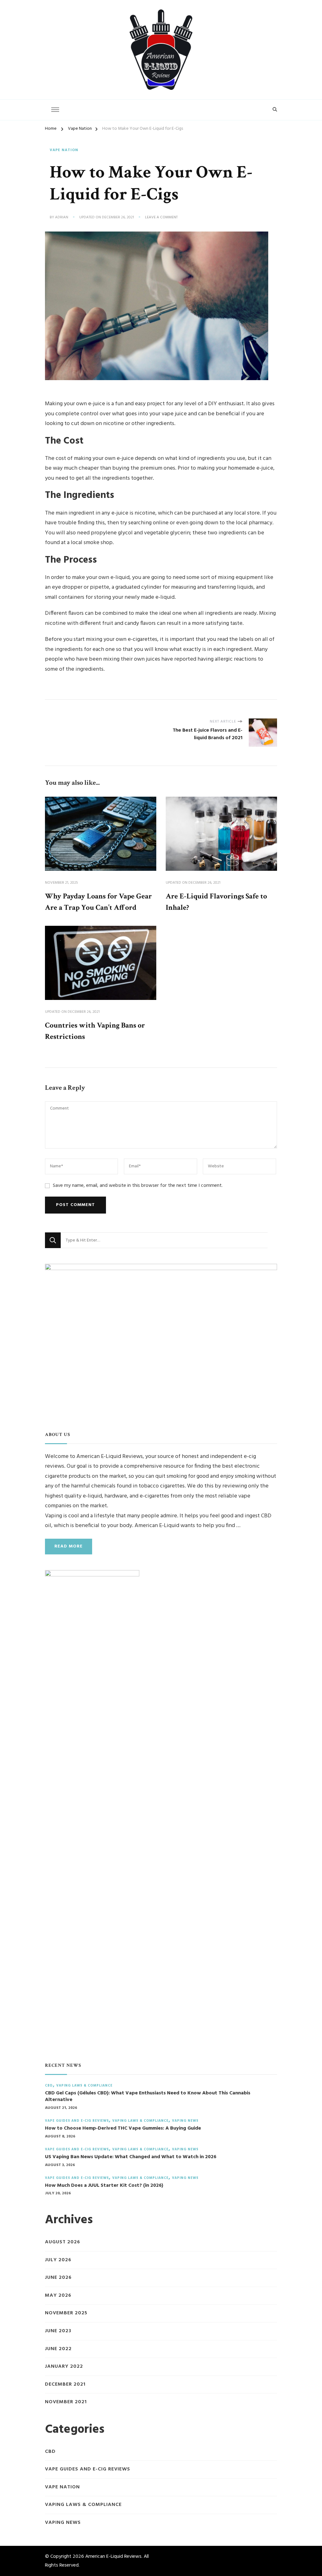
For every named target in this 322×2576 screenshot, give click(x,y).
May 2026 (58, 2296)
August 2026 (63, 2242)
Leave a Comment (161, 218)
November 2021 (66, 2402)
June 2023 (58, 2331)
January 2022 (64, 2367)
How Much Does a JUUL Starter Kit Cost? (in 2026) (104, 2186)
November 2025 (66, 2313)
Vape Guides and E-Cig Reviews (77, 2121)
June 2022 (58, 2349)
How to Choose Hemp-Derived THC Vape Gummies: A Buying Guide (123, 2128)
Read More (69, 1546)
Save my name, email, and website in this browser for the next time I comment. (138, 1186)
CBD (49, 2086)
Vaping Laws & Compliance (84, 2086)
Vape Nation (64, 150)
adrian (62, 218)
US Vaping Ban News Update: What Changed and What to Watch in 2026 (131, 2157)
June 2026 (58, 2278)
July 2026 (58, 2260)
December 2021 (65, 2385)
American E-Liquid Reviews (113, 2557)
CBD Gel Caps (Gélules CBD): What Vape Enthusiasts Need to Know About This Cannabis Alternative (148, 2097)
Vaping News (185, 2121)
